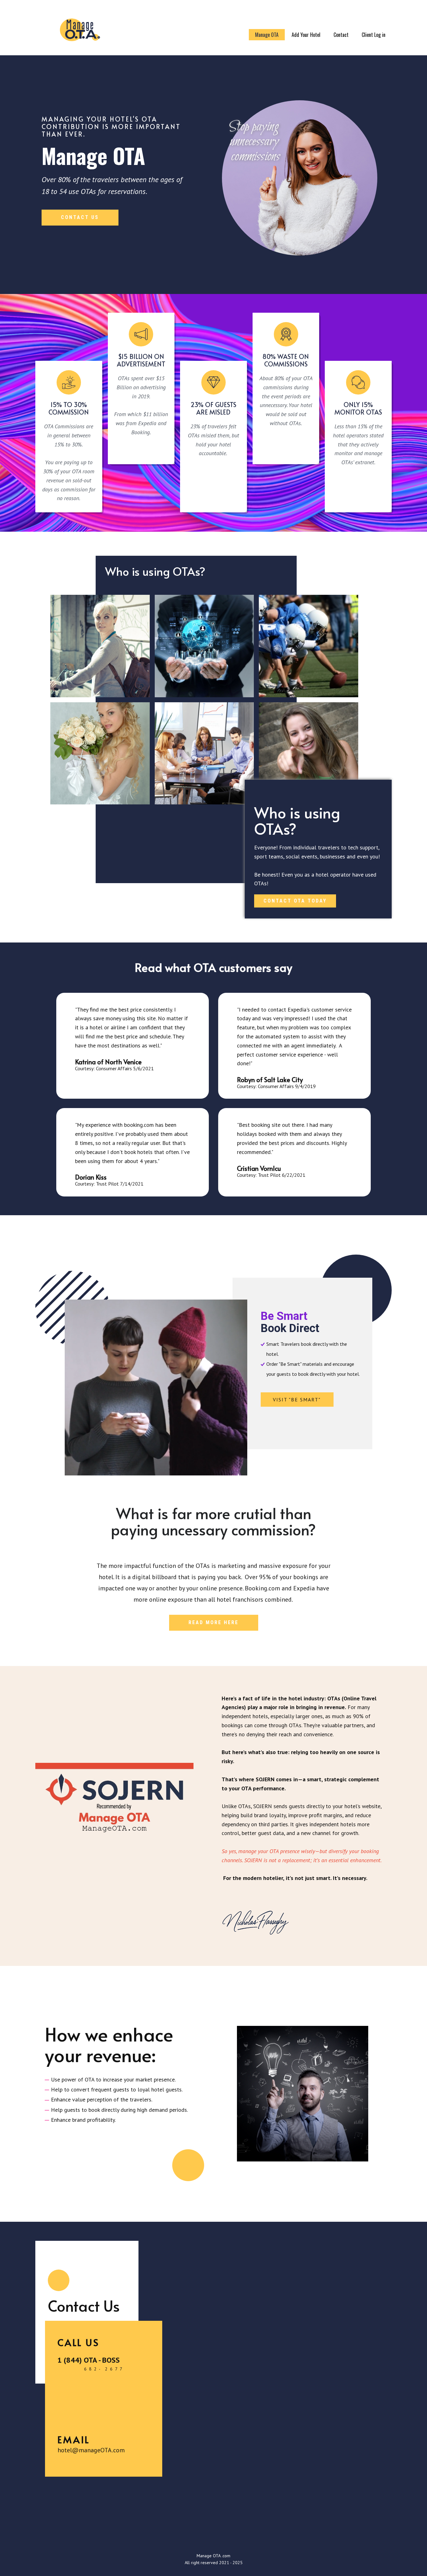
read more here (213, 1622)
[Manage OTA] (80, 31)
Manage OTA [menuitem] (267, 35)
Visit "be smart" (297, 1400)
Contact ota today (295, 901)
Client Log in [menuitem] (374, 35)
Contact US (80, 217)
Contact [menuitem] (341, 35)
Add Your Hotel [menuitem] (306, 35)
